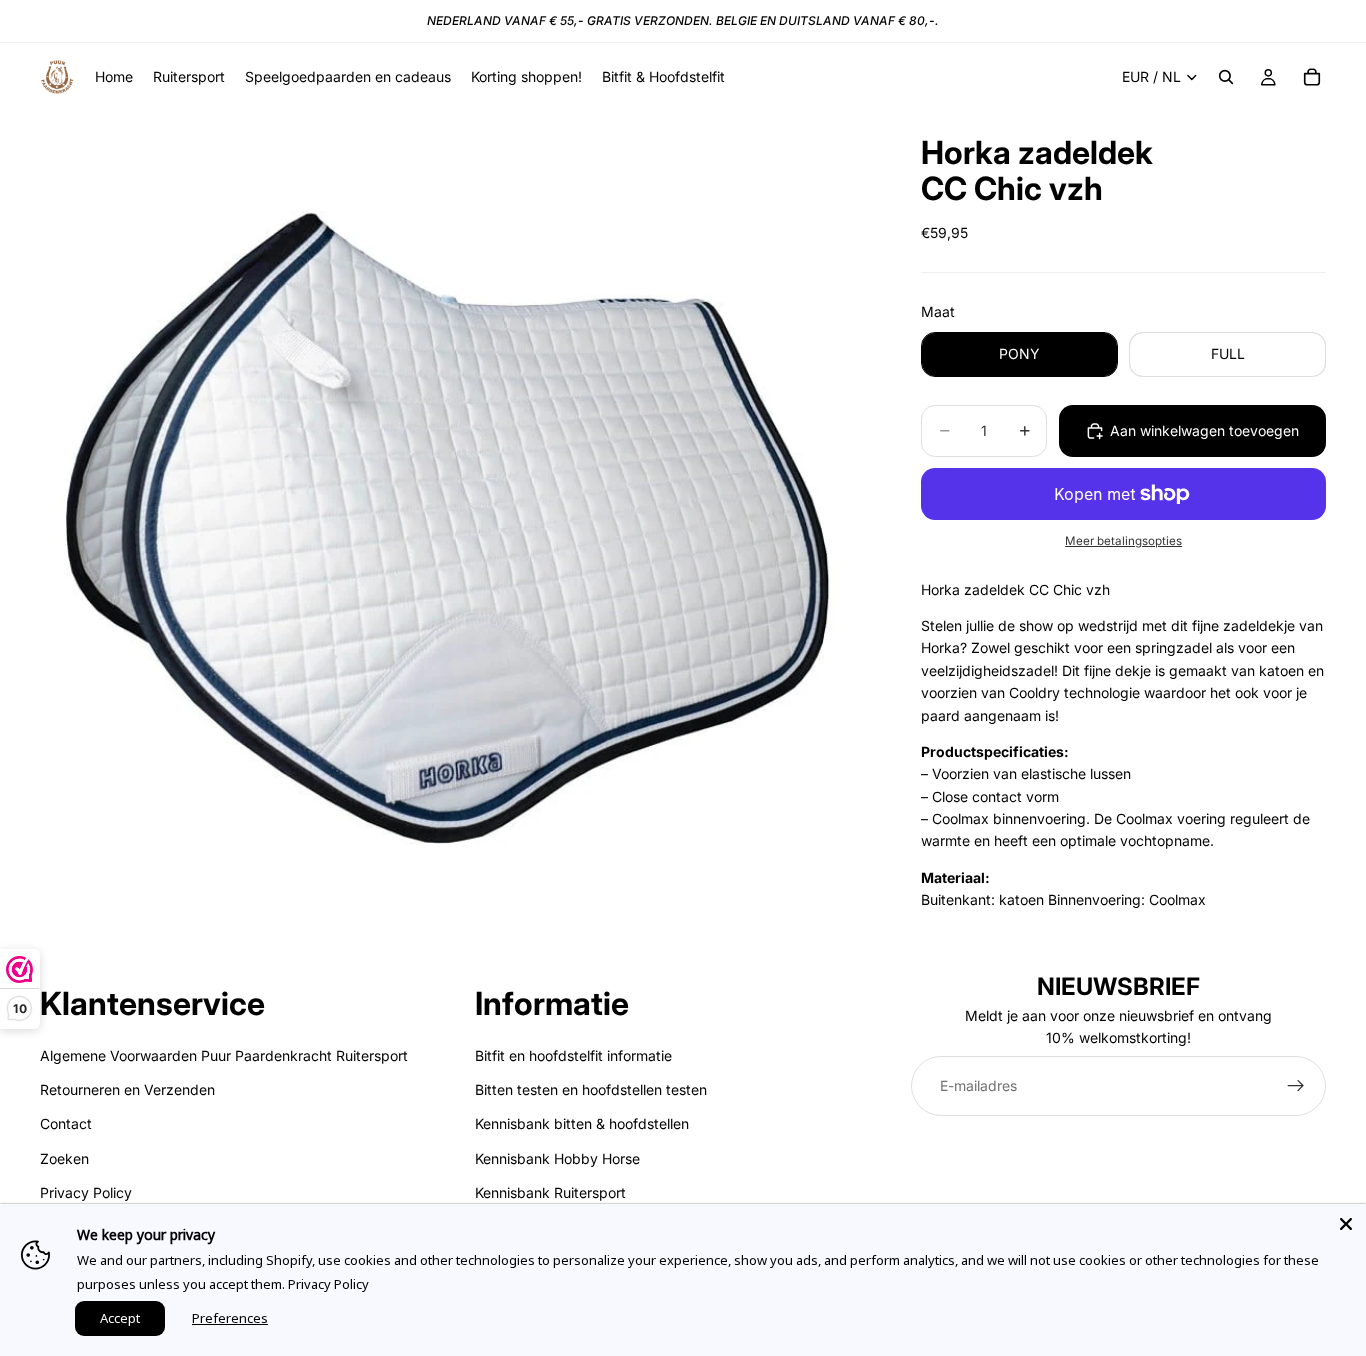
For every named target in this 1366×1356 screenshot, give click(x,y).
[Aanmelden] (1296, 1086)
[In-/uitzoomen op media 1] (457, 528)
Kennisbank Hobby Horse (557, 1158)
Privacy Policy (86, 1193)
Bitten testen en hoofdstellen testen (591, 1089)
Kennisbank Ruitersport (550, 1193)
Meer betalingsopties (1123, 541)
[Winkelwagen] (1312, 77)
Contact (66, 1124)
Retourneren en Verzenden (127, 1089)
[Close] (1346, 1224)
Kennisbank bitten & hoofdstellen (582, 1124)
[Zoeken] (1226, 77)
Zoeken (64, 1158)
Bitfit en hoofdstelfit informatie (573, 1055)
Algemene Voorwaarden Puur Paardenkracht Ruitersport (224, 1055)
